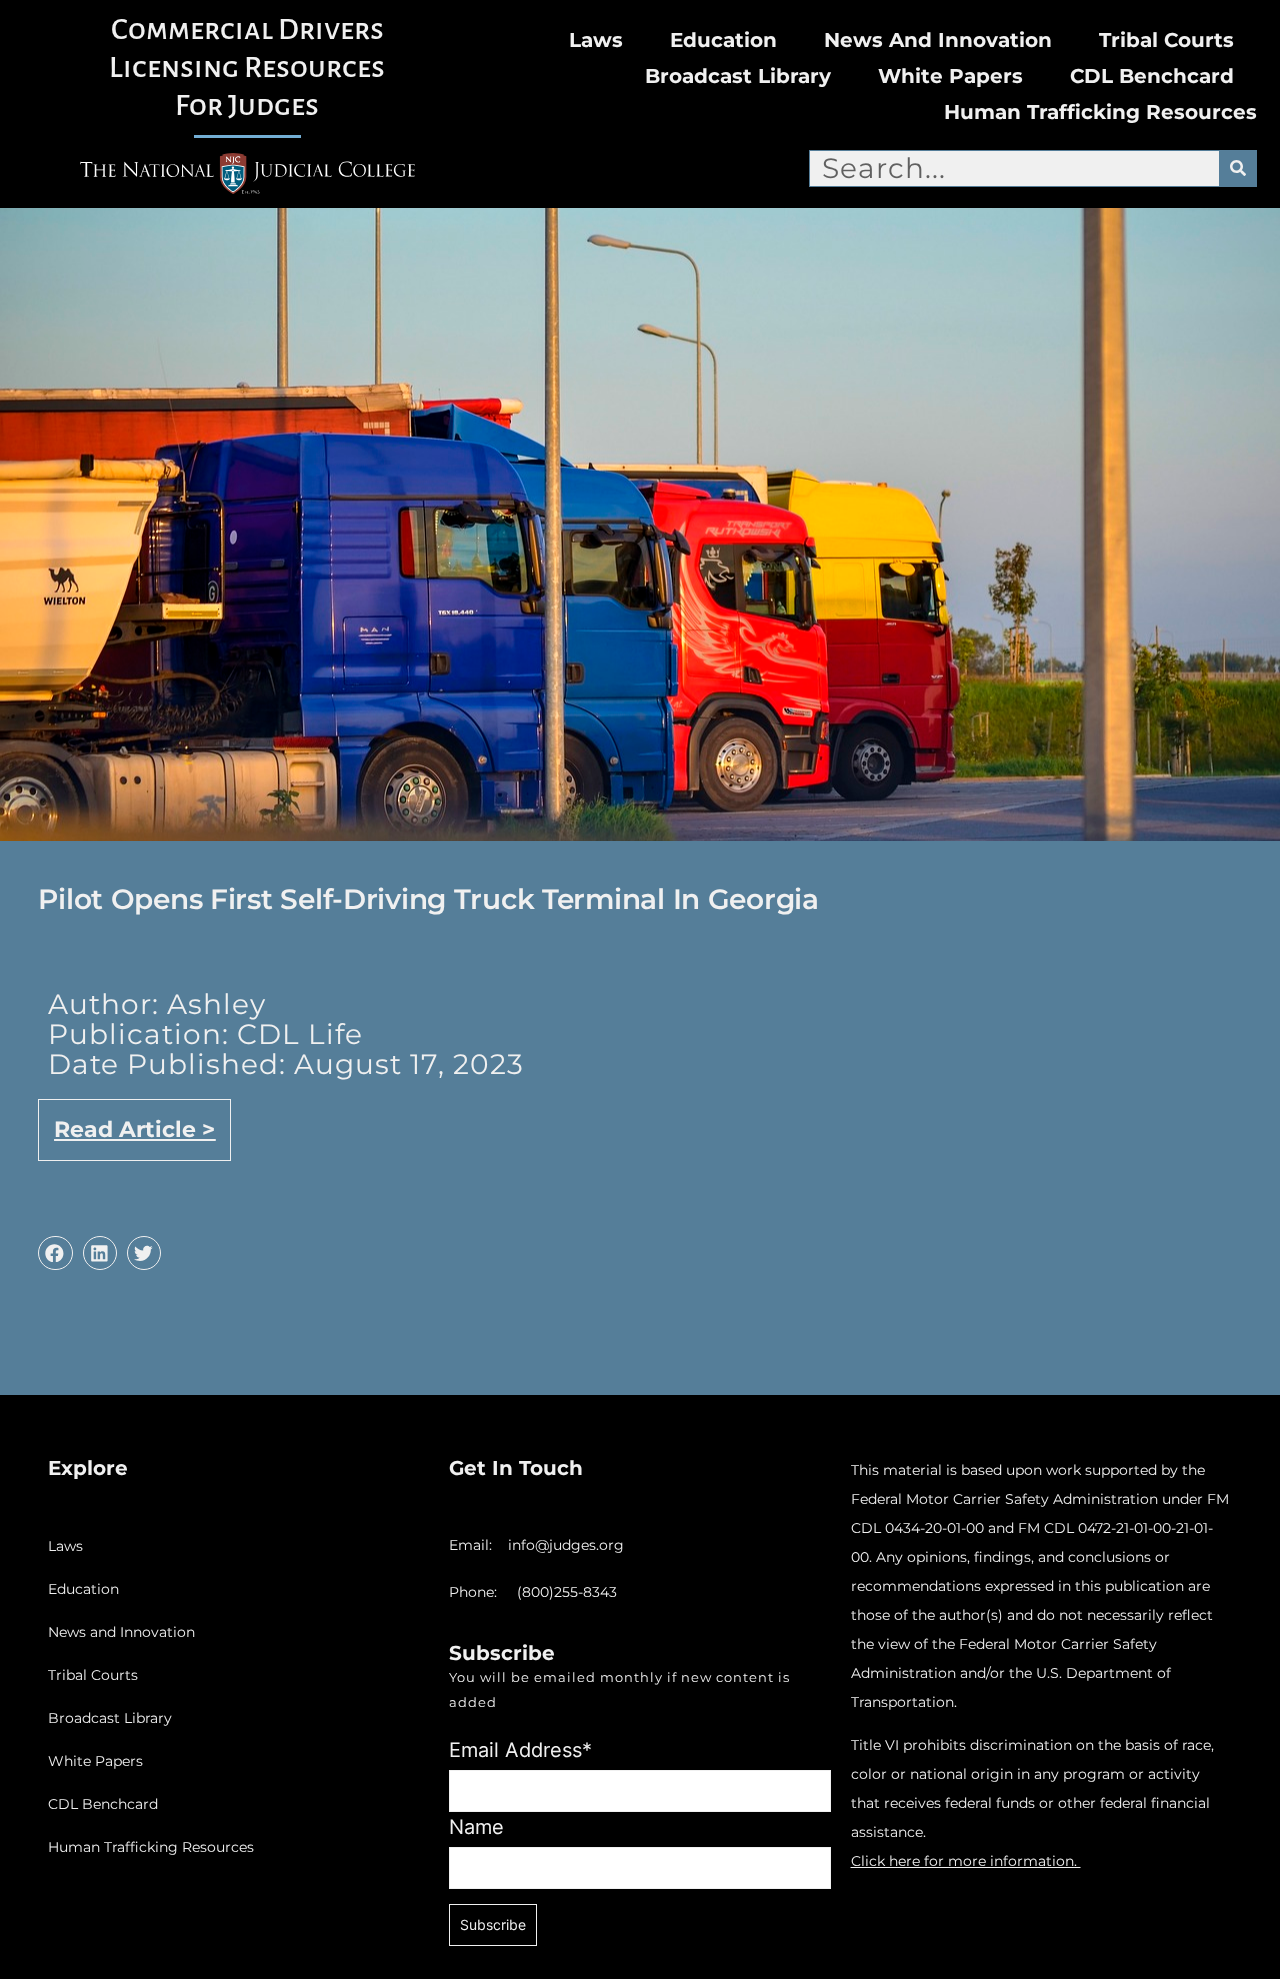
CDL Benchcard (1152, 76)
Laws (596, 40)
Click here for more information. (966, 1861)
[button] (55, 1253)
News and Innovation (938, 40)
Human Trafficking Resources (1100, 112)
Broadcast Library (738, 76)
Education (723, 40)
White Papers (950, 76)
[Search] (1237, 168)
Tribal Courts (1166, 40)
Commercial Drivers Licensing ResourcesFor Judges (247, 67)
